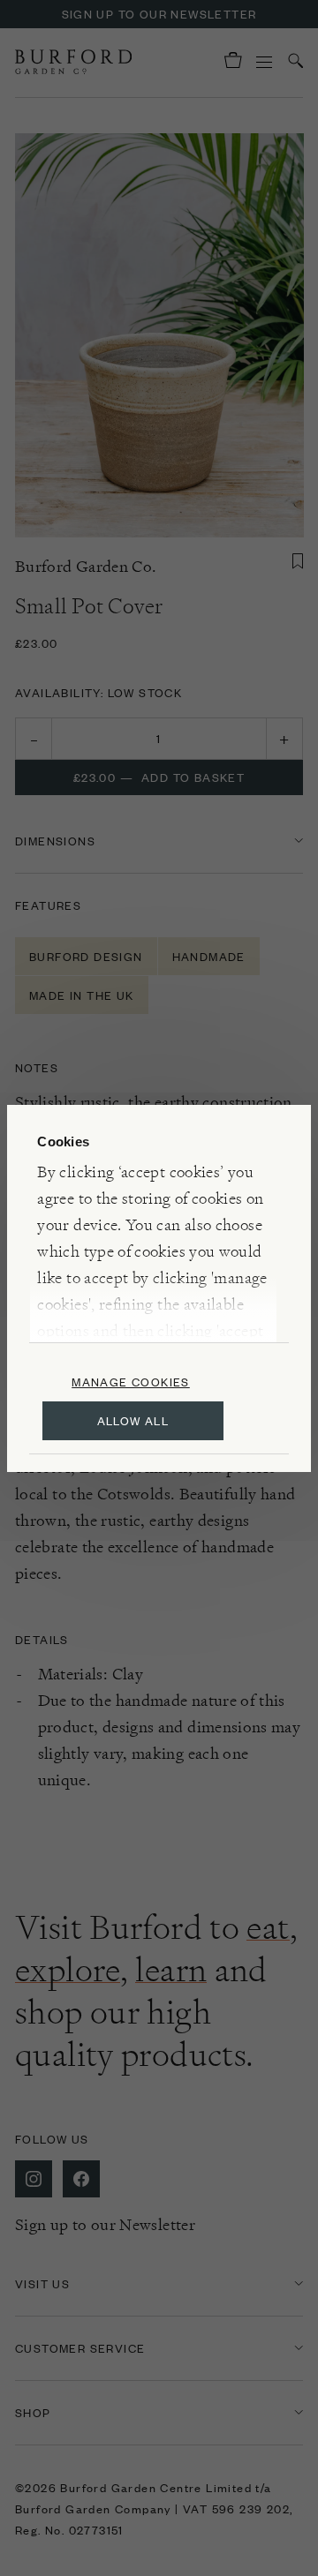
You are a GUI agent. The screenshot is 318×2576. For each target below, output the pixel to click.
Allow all (133, 1420)
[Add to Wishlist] (298, 561)
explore (68, 1970)
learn (171, 1970)
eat (268, 1927)
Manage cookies (131, 1382)
